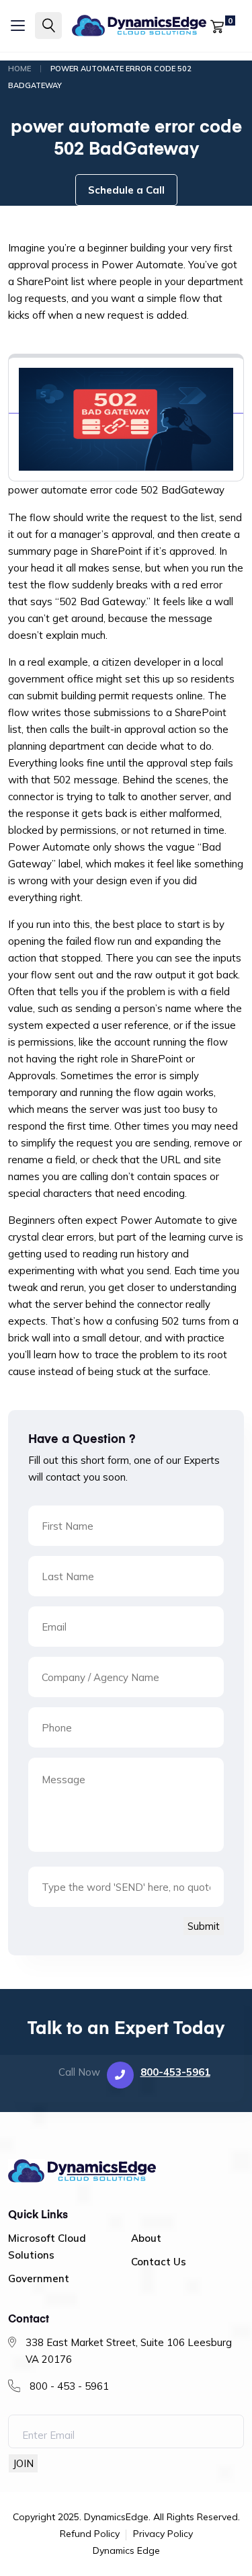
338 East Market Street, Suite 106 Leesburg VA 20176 (129, 2351)
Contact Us (159, 2262)
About (146, 2238)
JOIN (23, 2463)
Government (39, 2278)
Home (19, 69)
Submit (204, 1926)
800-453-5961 (175, 2072)
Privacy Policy (163, 2534)
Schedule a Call (126, 190)
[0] (217, 25)
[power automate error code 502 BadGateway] (126, 407)
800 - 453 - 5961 (69, 2386)
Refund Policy (90, 2534)
